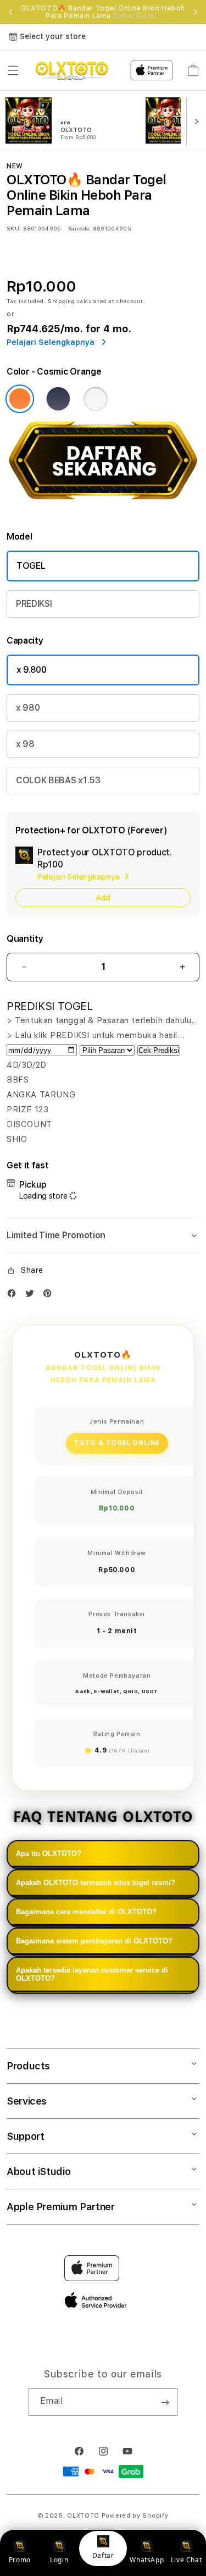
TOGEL (31, 566)
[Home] (72, 70)
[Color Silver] (96, 399)
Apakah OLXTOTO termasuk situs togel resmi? (96, 1883)
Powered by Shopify (135, 2516)
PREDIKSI (34, 604)
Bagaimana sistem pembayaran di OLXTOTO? (94, 1941)
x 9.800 (32, 670)
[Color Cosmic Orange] (20, 399)
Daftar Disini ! (137, 16)
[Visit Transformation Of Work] (103, 506)
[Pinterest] (50, 1296)
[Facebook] (14, 1296)
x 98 (25, 744)
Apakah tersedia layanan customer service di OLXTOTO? (92, 1974)
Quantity (25, 939)
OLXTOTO (83, 2516)
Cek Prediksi (159, 1050)
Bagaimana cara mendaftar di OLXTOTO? (86, 1912)
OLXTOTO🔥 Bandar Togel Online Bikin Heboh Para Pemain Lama (103, 12)
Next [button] (196, 12)
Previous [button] (10, 12)
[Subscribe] (165, 2402)
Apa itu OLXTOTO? (49, 1853)
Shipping (62, 301)
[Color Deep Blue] (58, 399)
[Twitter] (32, 1296)
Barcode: (79, 228)
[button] (13, 70)
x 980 (28, 708)
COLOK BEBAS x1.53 (58, 780)
